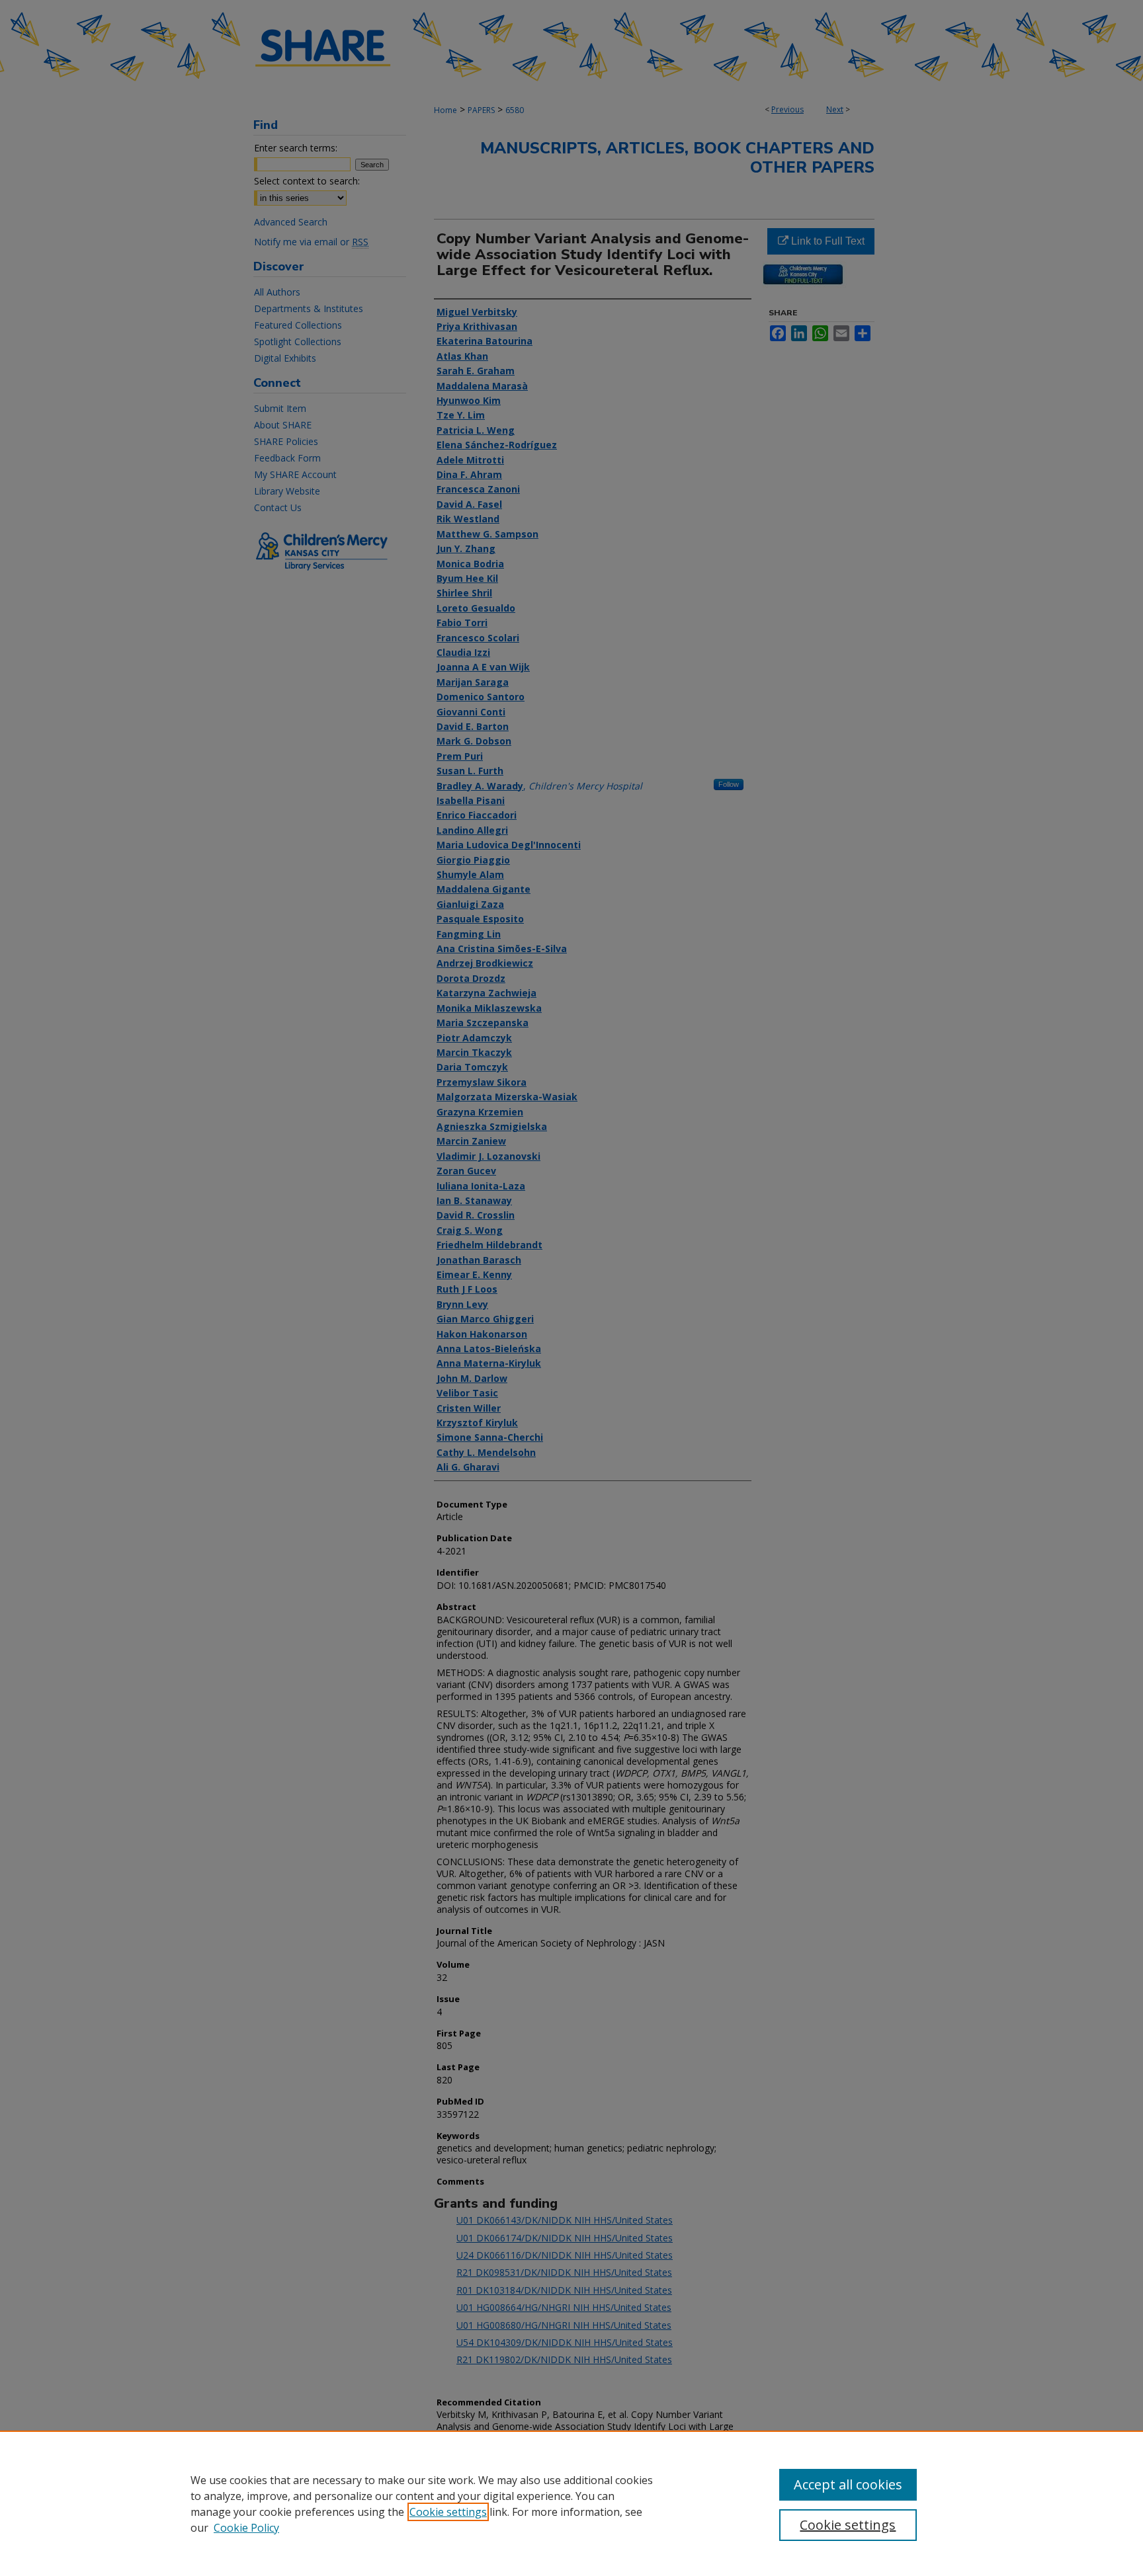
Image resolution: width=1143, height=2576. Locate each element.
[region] (571, 2503)
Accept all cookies (848, 2484)
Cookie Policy (246, 2528)
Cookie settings (448, 2512)
